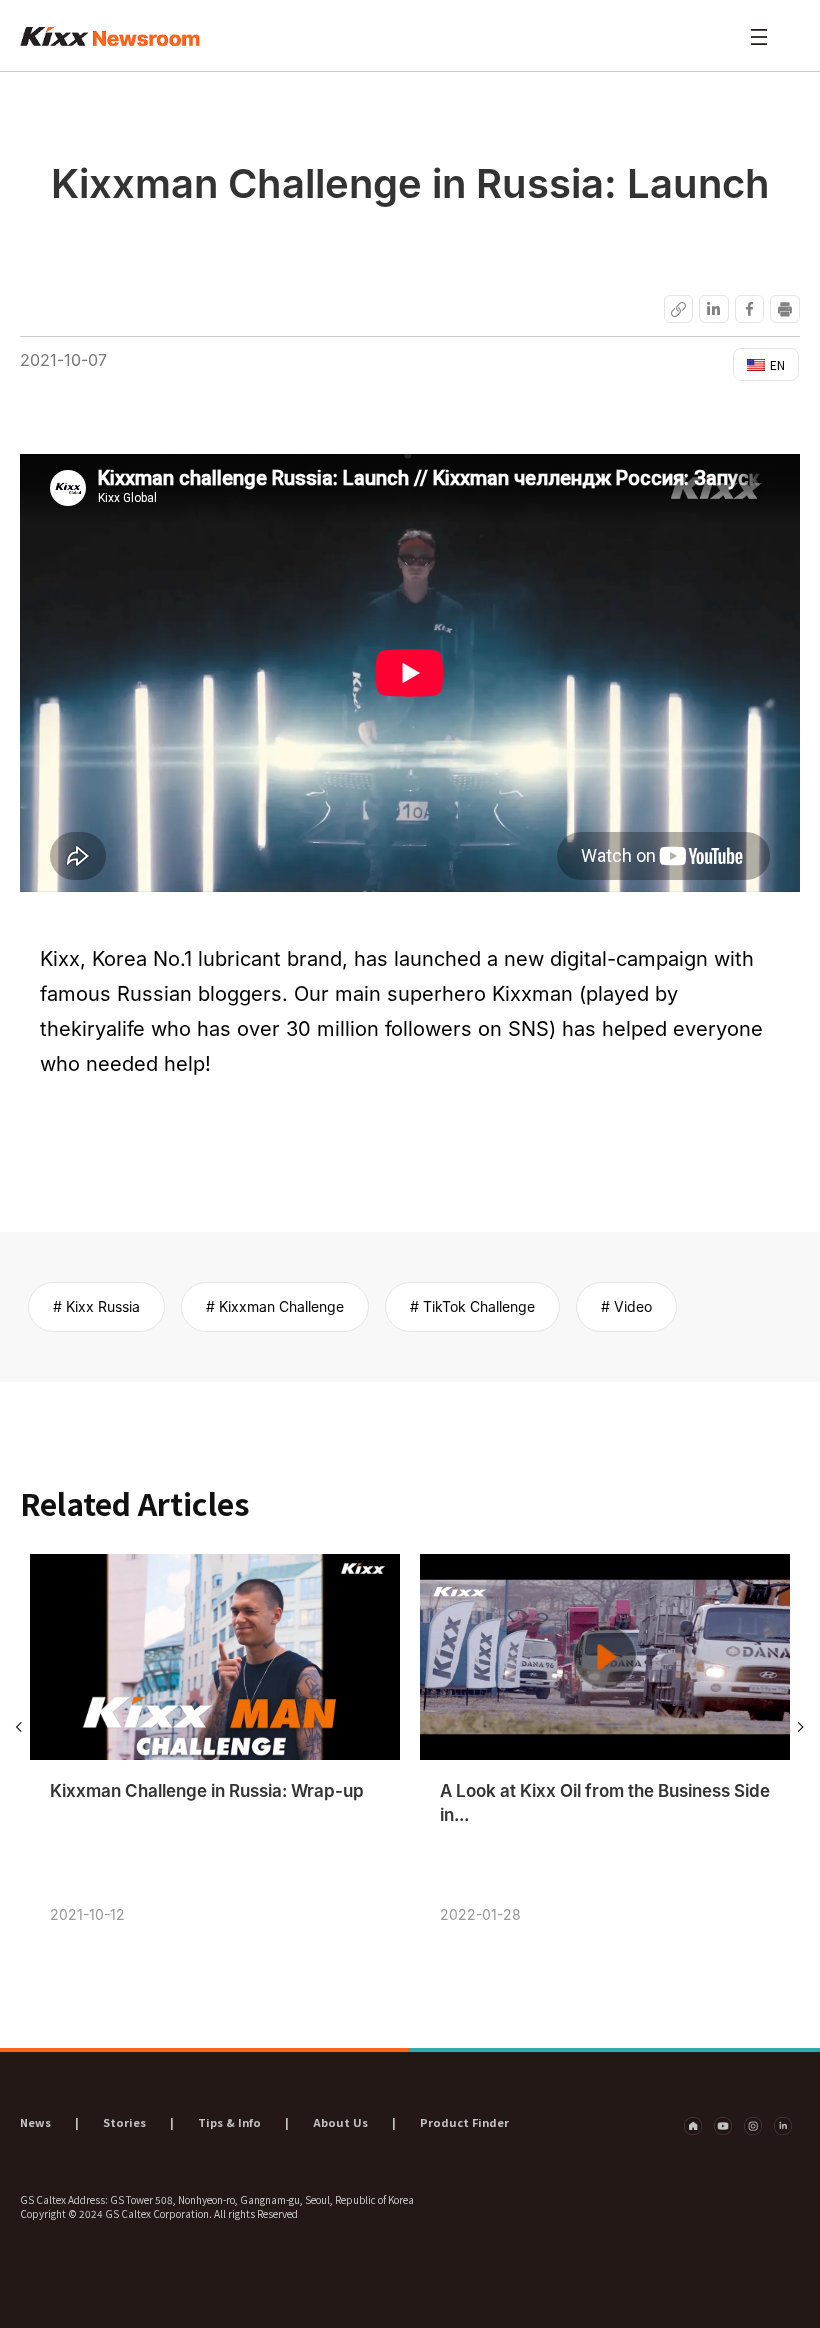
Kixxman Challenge (281, 1306)
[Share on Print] (785, 308)
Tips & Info (229, 2122)
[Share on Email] (678, 308)
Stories (124, 2122)
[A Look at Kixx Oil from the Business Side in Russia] (605, 1657)
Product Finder (464, 2122)
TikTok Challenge (479, 1306)
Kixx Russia (103, 1306)
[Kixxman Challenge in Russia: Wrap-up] (215, 1657)
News (35, 2122)
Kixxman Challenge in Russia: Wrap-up (207, 1791)
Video (633, 1306)
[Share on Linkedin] (714, 308)
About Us (340, 2122)
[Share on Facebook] (749, 308)
